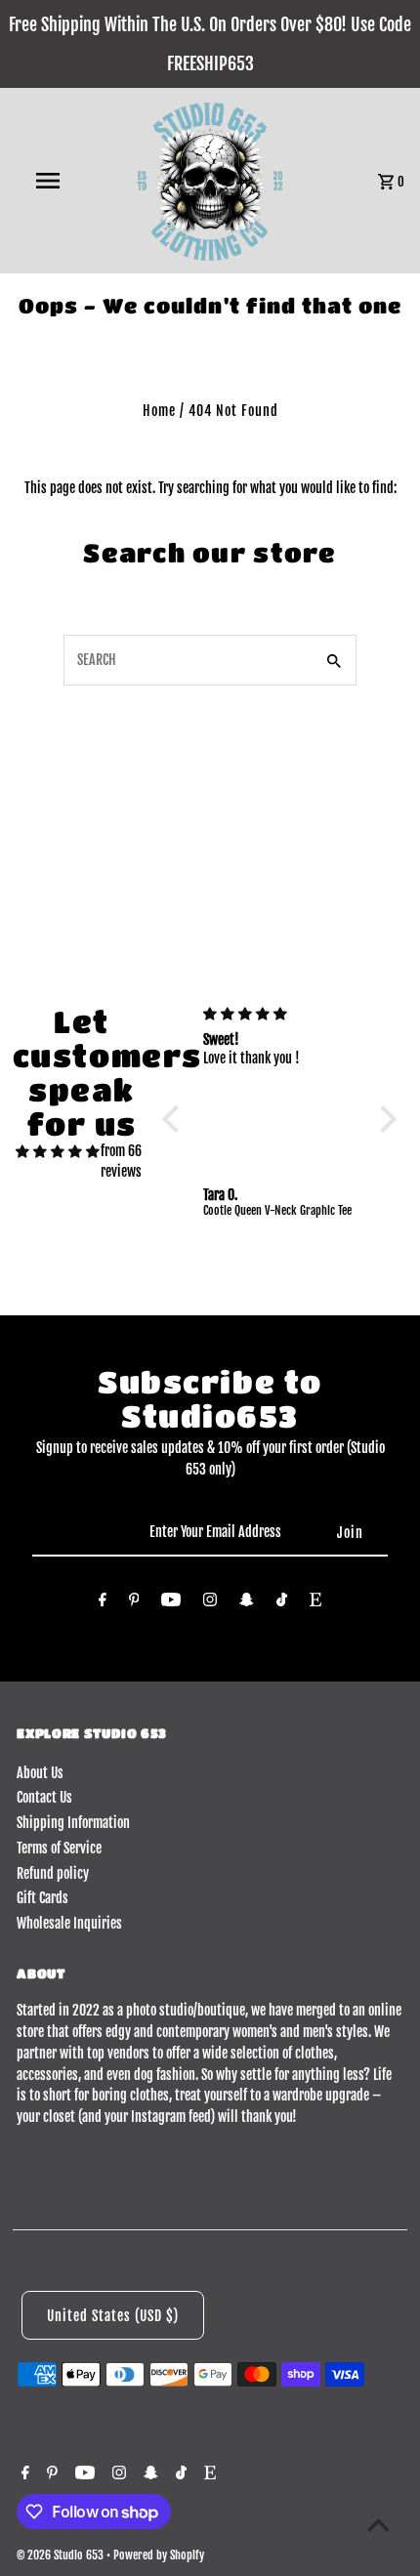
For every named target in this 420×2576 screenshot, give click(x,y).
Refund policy (53, 1873)
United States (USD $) (113, 2316)
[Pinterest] (134, 1603)
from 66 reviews (121, 1162)
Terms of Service (59, 1848)
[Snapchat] (247, 1603)
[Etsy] (315, 1603)
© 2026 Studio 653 (62, 2555)
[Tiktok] (282, 1603)
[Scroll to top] (378, 2525)
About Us (40, 1773)
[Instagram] (210, 1603)
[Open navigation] (52, 181)
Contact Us (44, 1797)
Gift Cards (42, 1898)
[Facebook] (103, 1603)
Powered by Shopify (159, 2555)
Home (159, 411)
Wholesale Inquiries (69, 1923)
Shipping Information (73, 1823)
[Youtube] (171, 1603)
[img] (58, 1151)
